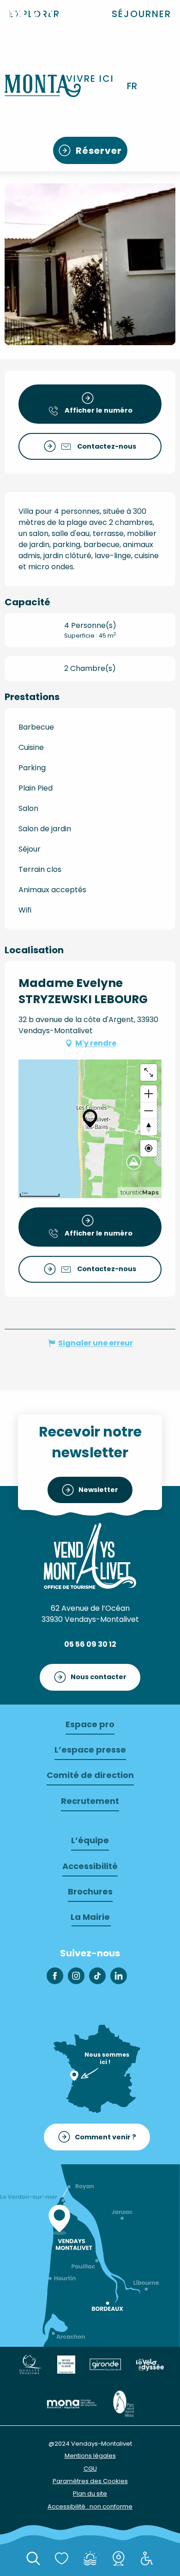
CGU (90, 2469)
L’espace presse (90, 1750)
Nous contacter (99, 1677)
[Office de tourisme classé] (66, 2364)
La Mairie (90, 1917)
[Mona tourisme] (72, 2403)
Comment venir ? (105, 2137)
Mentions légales (90, 2456)
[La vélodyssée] (150, 2364)
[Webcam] (119, 2559)
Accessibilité (90, 1866)
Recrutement (90, 1801)
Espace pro (90, 1724)
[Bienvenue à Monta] (43, 86)
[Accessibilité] (147, 2559)
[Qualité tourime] (30, 2364)
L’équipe (90, 1840)
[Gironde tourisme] (105, 2364)
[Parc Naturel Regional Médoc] (123, 2403)
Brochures (90, 1891)
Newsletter (98, 1490)
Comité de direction (90, 1775)
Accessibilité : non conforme (90, 2506)
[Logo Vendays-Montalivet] (90, 1556)
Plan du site (90, 2494)
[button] (133, 86)
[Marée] (90, 2559)
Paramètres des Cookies (90, 2481)
